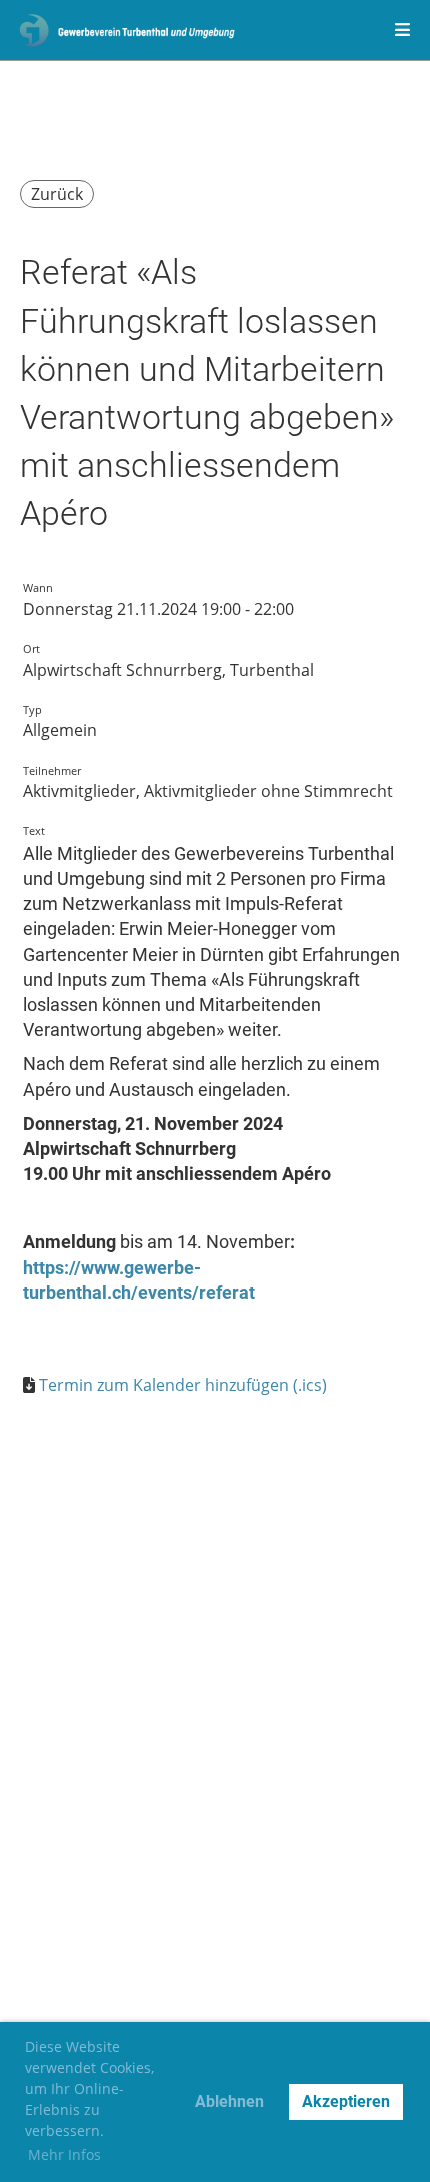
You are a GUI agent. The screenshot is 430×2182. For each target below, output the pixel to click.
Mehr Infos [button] (64, 2154)
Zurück (57, 194)
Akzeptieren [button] (346, 2101)
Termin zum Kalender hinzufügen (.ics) (183, 1385)
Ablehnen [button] (229, 2101)
